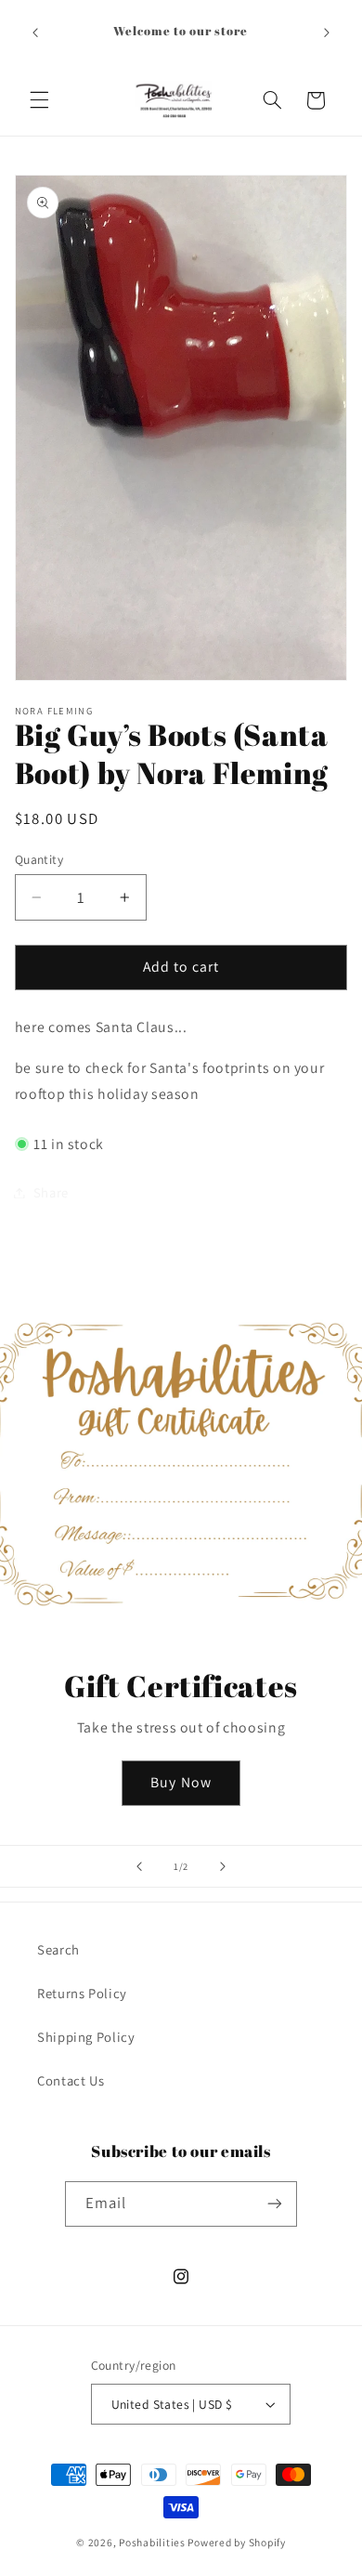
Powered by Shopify (236, 2542)
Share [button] (51, 1192)
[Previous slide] (139, 1866)
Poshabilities (152, 2542)
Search (58, 1949)
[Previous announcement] (35, 33)
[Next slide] (223, 1866)
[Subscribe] (275, 2204)
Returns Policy (82, 1993)
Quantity (39, 859)
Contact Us (71, 2080)
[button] (39, 100)
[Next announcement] (327, 33)
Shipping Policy (86, 2037)
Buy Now (181, 1782)
